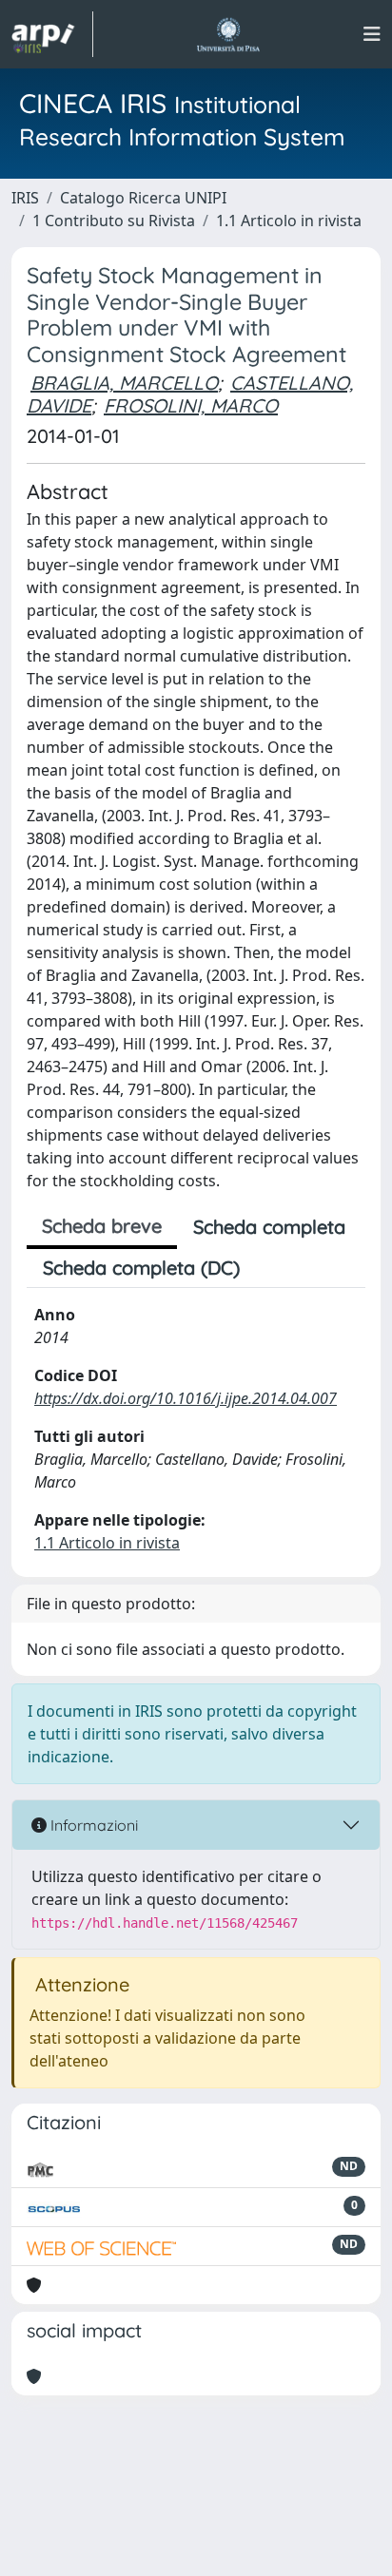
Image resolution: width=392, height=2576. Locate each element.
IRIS (25, 198)
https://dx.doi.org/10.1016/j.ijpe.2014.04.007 (186, 1398)
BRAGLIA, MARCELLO (124, 383)
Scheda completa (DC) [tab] (141, 1268)
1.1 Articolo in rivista (289, 221)
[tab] (272, 1268)
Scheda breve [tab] (102, 1226)
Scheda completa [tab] (269, 1227)
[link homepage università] (228, 34)
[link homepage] (52, 34)
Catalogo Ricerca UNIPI (143, 198)
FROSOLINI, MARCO (191, 405)
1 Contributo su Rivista (114, 221)
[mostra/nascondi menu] (372, 34)
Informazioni (92, 1825)
